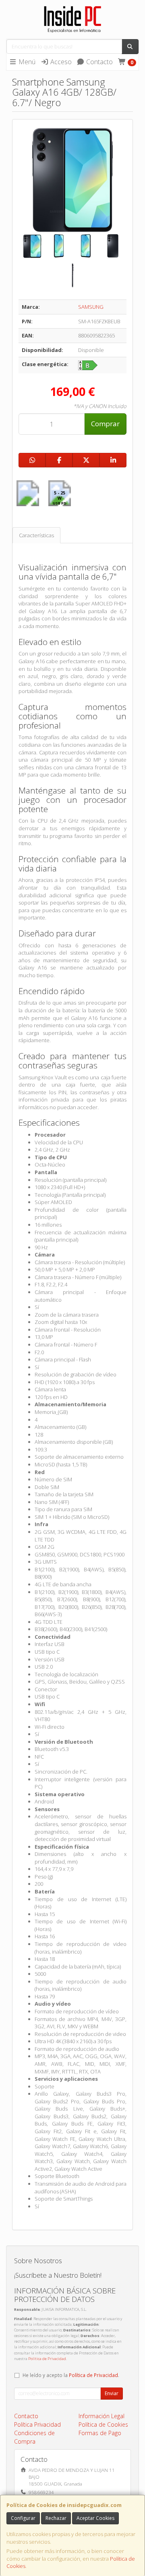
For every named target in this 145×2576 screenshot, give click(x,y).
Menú (26, 62)
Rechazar (56, 2518)
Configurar (23, 2518)
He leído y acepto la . (71, 2375)
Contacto (99, 62)
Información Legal (101, 2416)
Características (36, 535)
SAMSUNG (91, 307)
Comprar (105, 424)
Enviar (112, 2393)
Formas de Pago (100, 2433)
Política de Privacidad (47, 2359)
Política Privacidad (37, 2424)
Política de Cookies (103, 2424)
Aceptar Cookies (95, 2518)
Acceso (60, 62)
